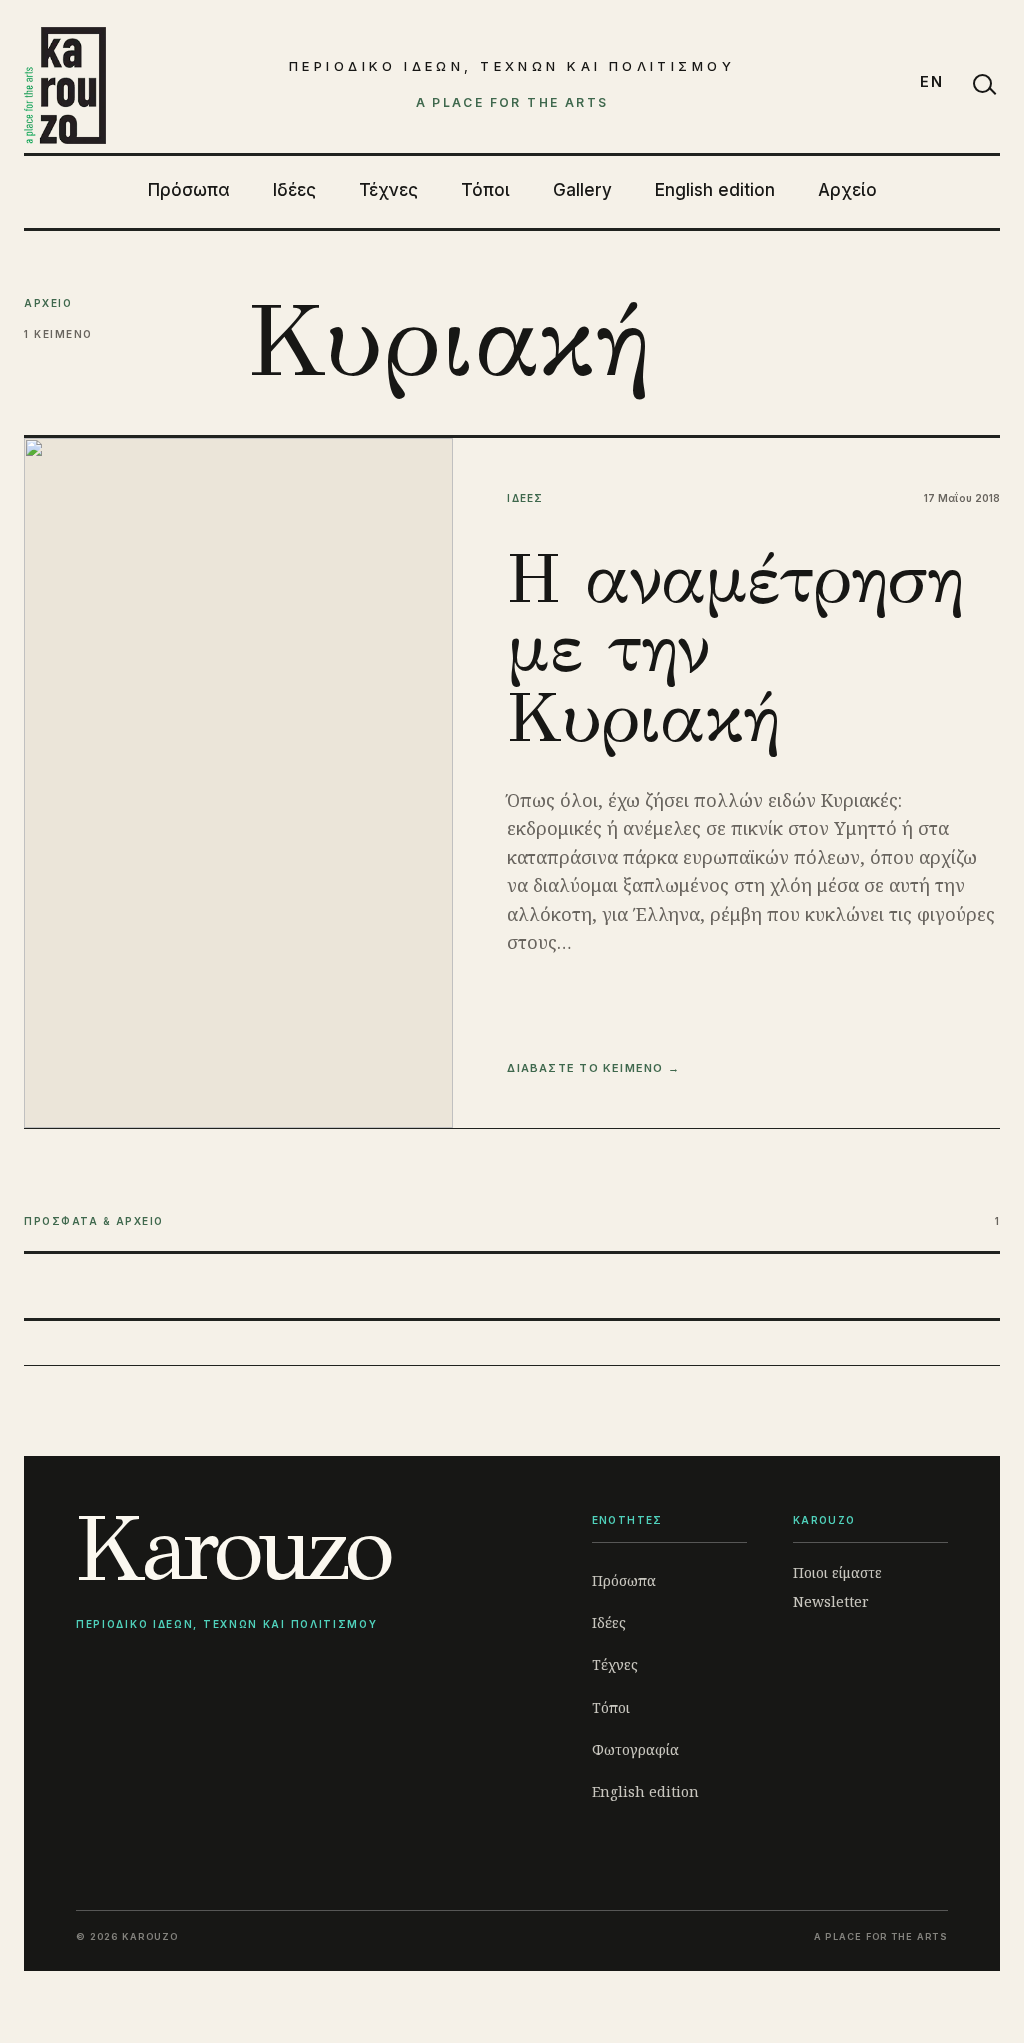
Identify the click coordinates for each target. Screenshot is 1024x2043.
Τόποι (485, 190)
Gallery (582, 190)
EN (932, 81)
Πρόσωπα (189, 190)
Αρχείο (847, 190)
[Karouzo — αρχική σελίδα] (65, 85)
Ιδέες (294, 190)
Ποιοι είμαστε (837, 1572)
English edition (715, 190)
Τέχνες (388, 190)
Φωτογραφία (635, 1749)
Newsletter (831, 1601)
